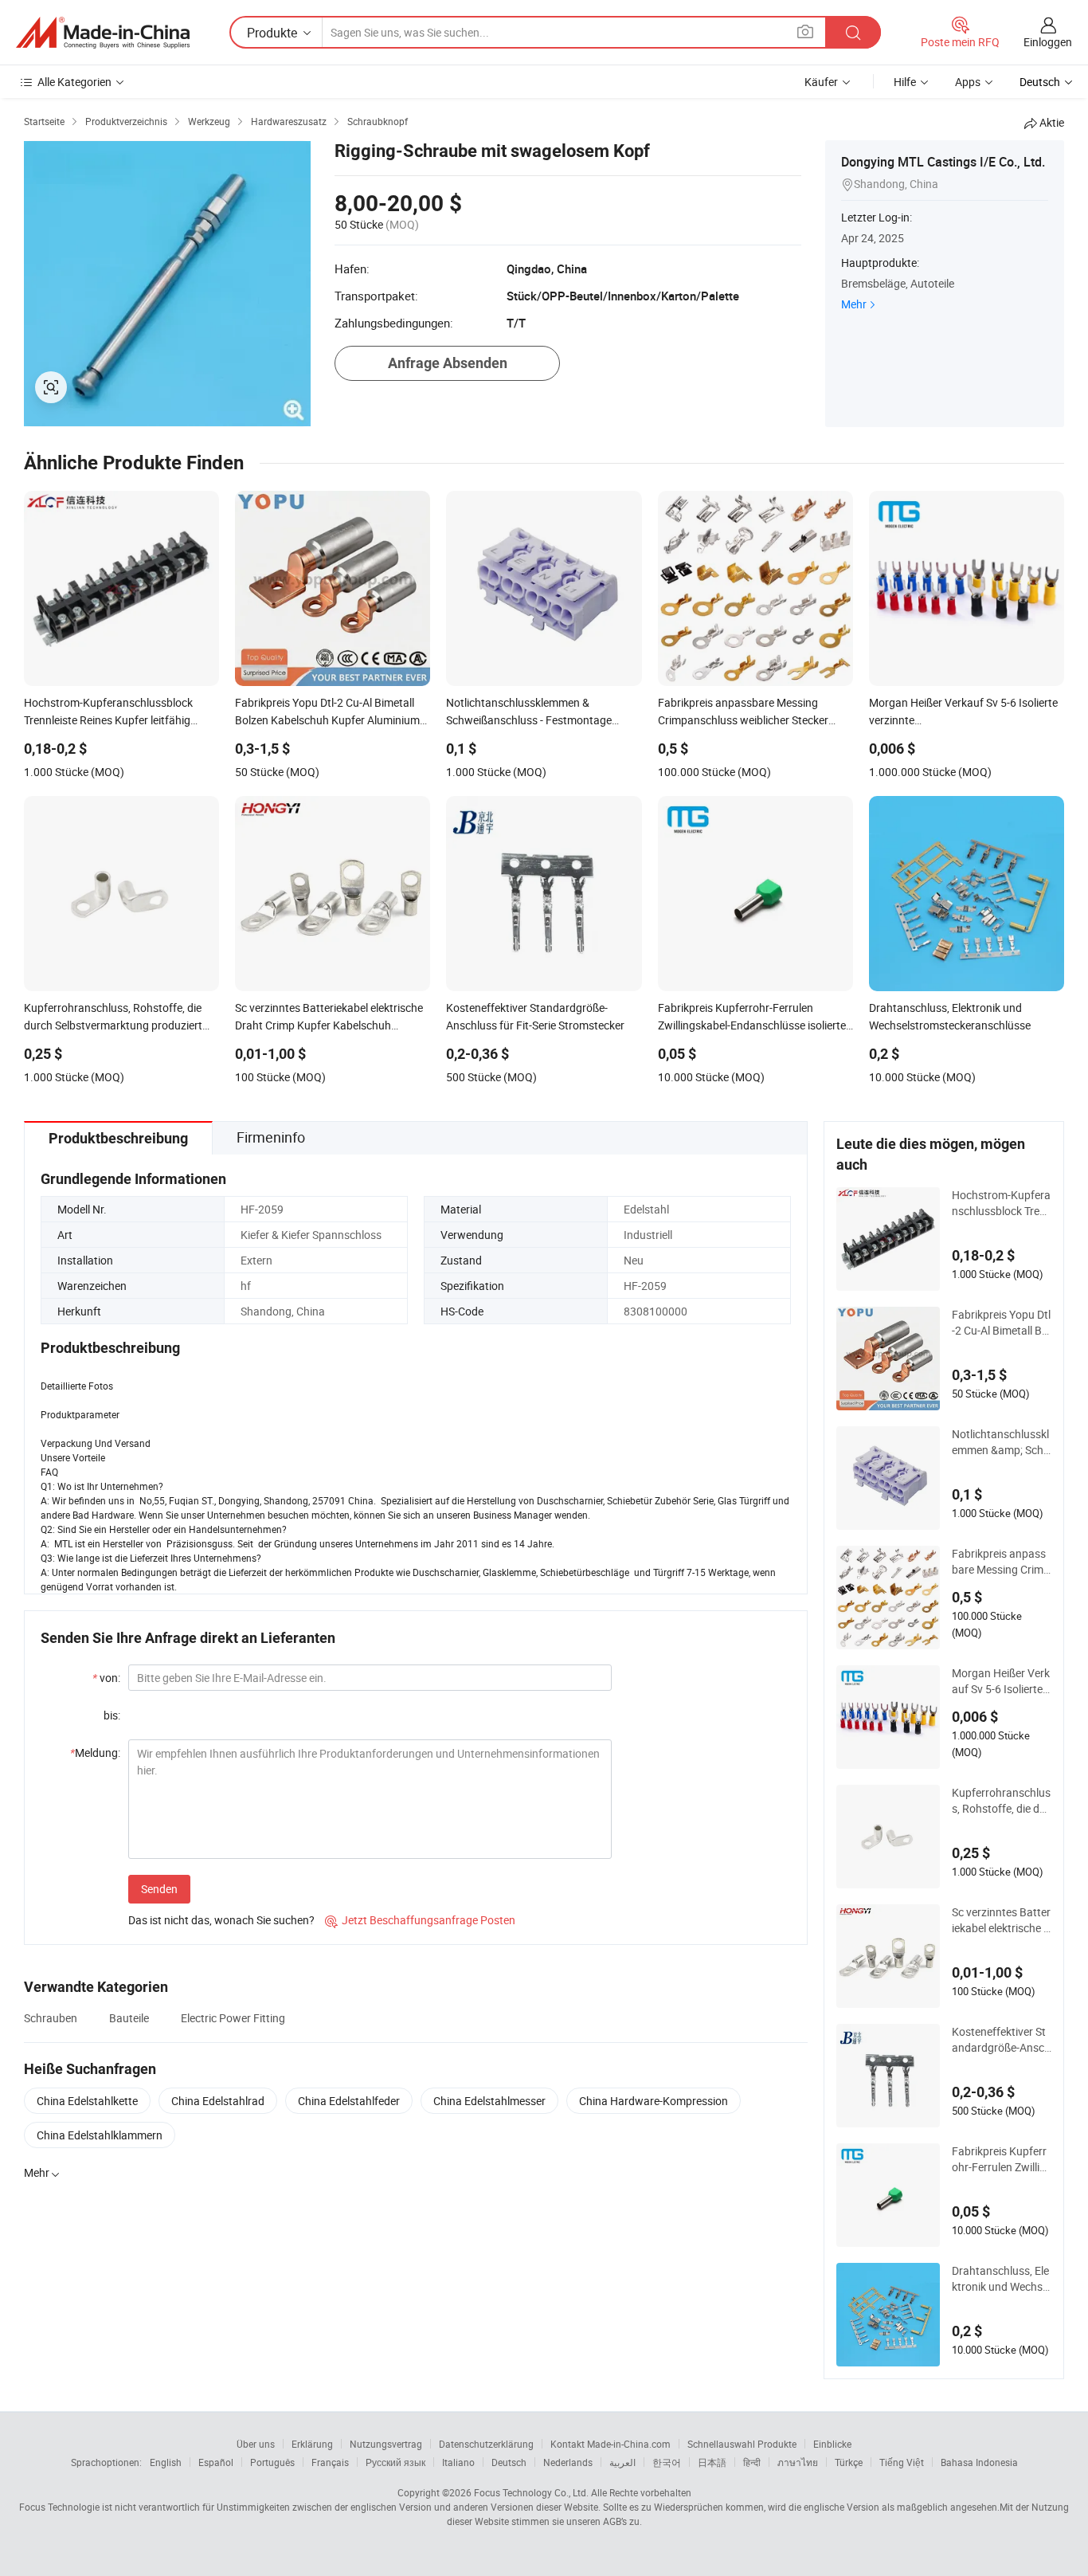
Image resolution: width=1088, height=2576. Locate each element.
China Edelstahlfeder (349, 2101)
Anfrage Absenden (448, 363)
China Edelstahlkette (87, 2101)
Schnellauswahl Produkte (742, 2444)
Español (216, 2462)
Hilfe (905, 82)
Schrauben (51, 2018)
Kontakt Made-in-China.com (611, 2444)
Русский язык (395, 2462)
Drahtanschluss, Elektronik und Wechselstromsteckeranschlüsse (1001, 2279)
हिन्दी (752, 2462)
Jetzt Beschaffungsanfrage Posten (420, 1920)
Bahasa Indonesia (979, 2462)
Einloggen (1048, 42)
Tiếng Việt (902, 2462)
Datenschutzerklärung (486, 2444)
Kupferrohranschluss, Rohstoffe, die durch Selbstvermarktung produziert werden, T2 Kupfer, (1001, 1801)
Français (330, 2462)
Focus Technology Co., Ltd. (531, 2492)
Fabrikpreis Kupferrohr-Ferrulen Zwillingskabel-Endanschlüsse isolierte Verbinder (1002, 2159)
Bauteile (129, 2018)
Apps (968, 82)
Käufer (821, 82)
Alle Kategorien (74, 82)
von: (106, 1678)
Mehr (854, 304)
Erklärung (312, 2444)
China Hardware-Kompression (654, 2101)
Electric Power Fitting (233, 2018)
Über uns (256, 2444)
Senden (159, 1889)
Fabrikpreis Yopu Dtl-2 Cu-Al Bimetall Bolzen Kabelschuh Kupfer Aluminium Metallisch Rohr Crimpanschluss (1001, 1323)
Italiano (458, 2462)
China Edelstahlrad (218, 2101)
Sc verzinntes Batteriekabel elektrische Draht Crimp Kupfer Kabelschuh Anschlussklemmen (1001, 1920)
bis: (112, 1715)
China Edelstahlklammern (100, 2135)
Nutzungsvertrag (386, 2444)
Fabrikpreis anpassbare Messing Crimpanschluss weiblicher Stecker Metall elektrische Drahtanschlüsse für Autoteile (1001, 1562)
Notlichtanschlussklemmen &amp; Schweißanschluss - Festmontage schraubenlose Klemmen (1001, 1442)
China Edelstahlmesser (489, 2101)
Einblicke (832, 2444)
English (166, 2462)
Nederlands (568, 2462)
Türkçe (849, 2462)
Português (272, 2462)
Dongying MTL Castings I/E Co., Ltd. (943, 162)
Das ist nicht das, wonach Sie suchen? (221, 1920)
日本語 (712, 2462)
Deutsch (509, 2462)
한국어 (667, 2462)
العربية (622, 2462)
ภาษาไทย (798, 2462)
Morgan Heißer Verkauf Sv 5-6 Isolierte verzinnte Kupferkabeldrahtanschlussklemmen (1002, 1681)
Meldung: (95, 1753)
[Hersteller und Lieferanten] (103, 33)
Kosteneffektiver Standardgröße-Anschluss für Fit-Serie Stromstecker (1001, 2040)
